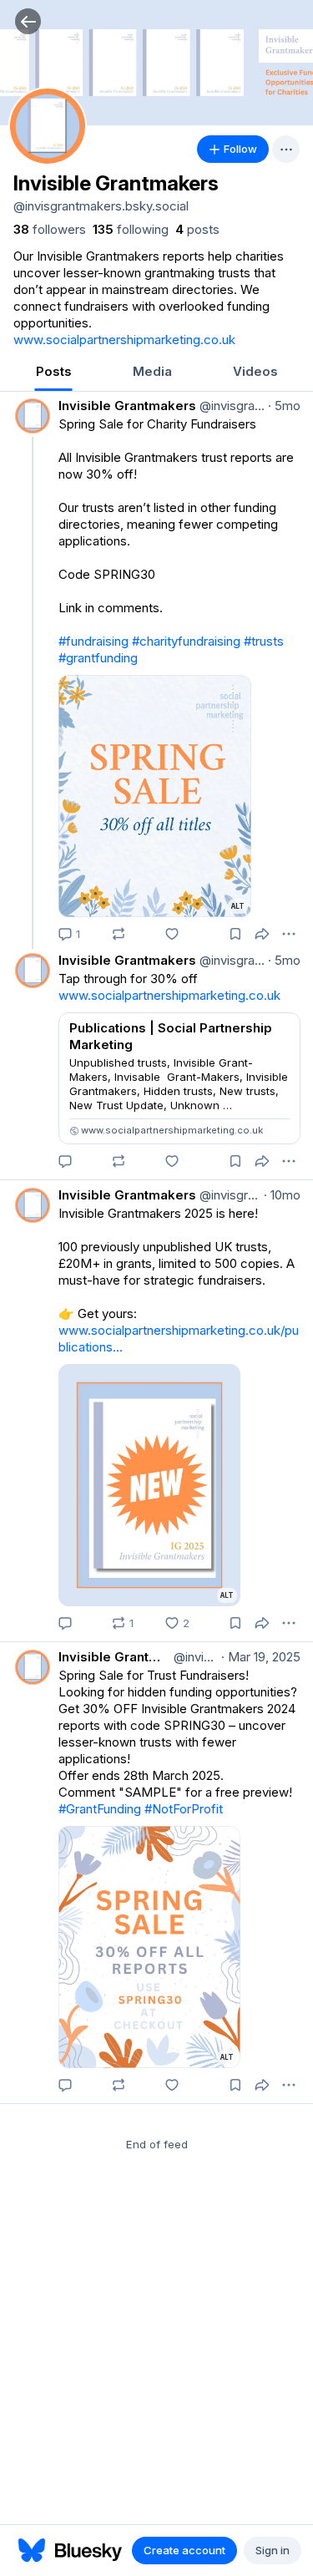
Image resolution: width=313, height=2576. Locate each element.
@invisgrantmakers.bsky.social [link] (230, 406)
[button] (28, 21)
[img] (156, 63)
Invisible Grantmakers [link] (127, 406)
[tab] (53, 373)
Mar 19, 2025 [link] (261, 1657)
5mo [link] (284, 406)
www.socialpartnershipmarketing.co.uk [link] (124, 340)
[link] (50, 230)
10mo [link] (282, 1195)
